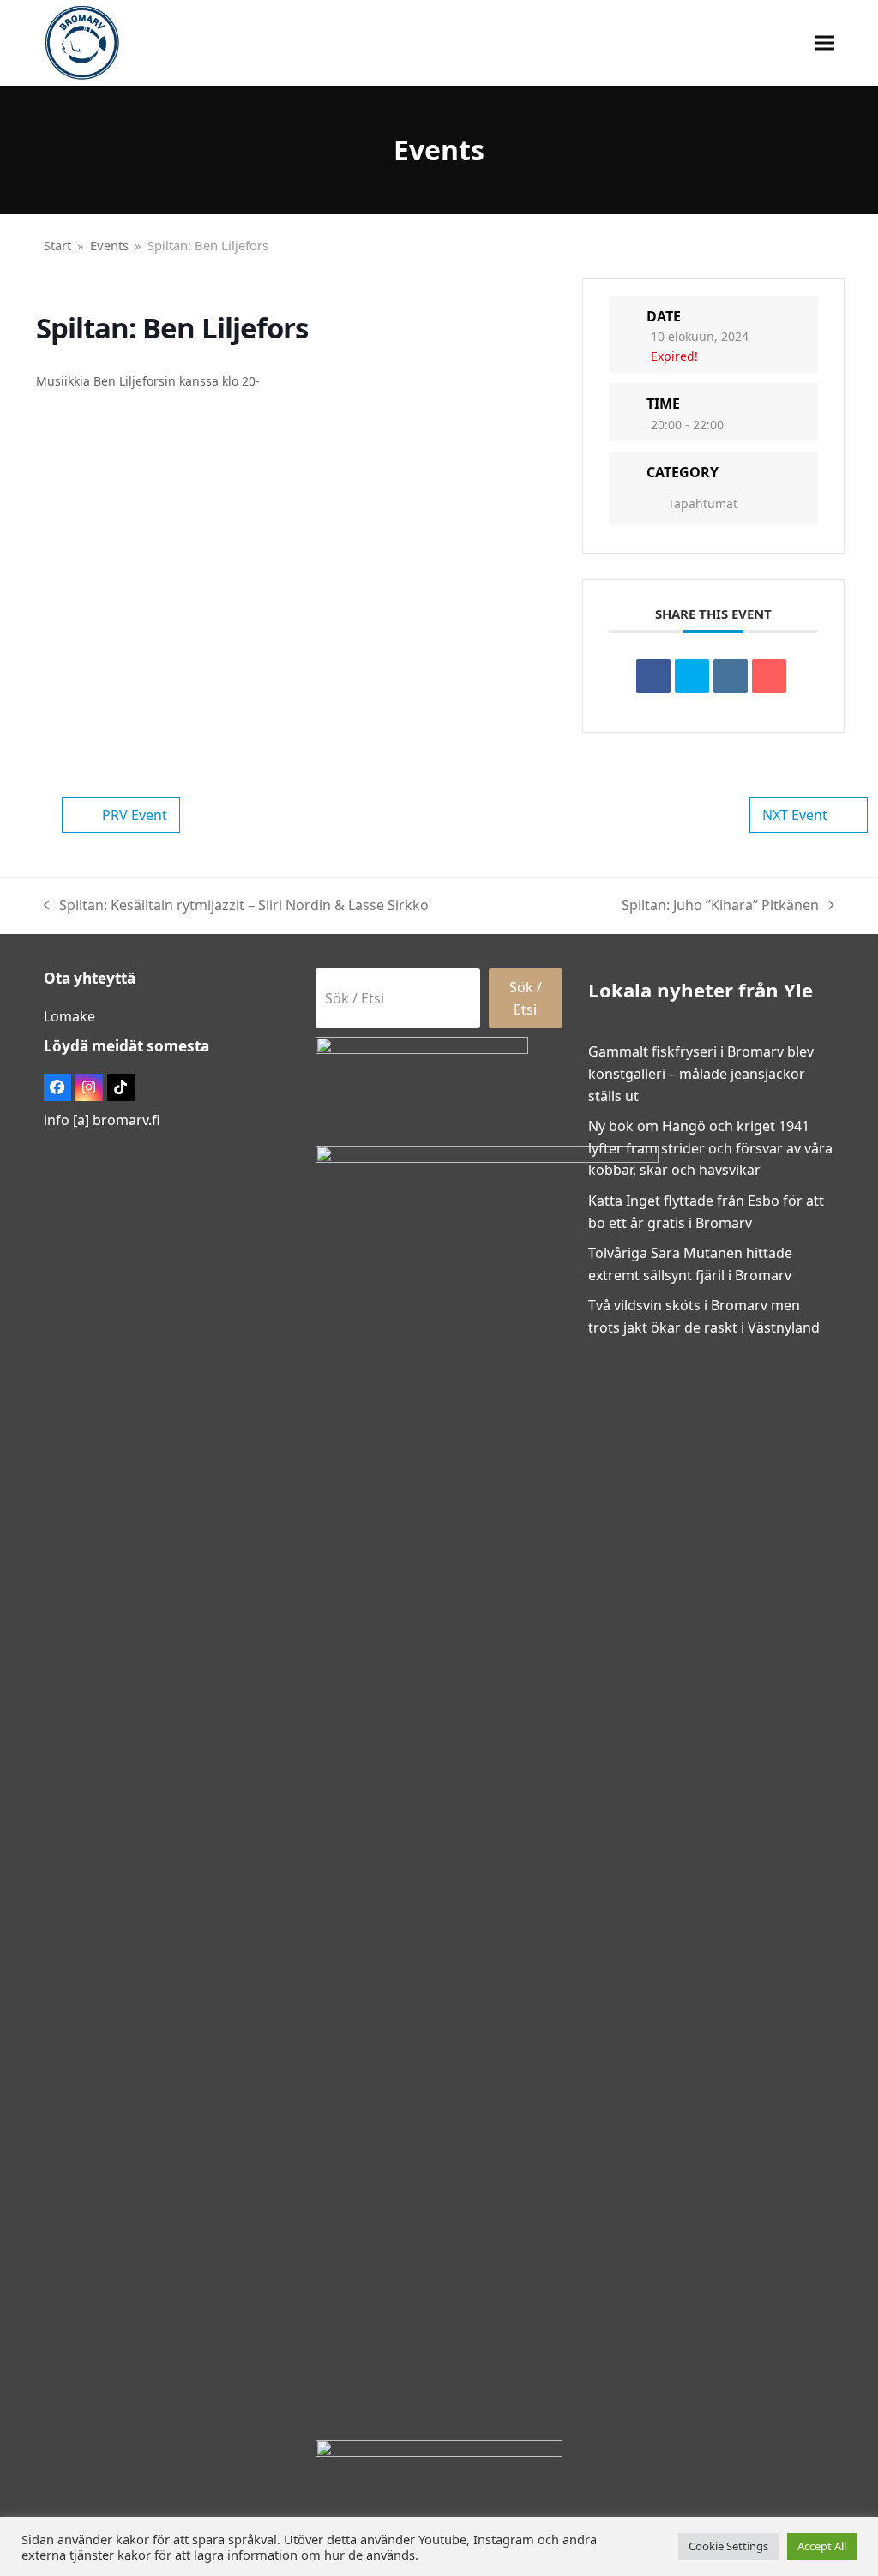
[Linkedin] (731, 676)
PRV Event (135, 815)
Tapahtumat (703, 503)
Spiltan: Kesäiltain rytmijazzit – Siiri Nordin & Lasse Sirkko (236, 906)
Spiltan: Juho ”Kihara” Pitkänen (720, 906)
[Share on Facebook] (653, 676)
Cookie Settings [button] (728, 2546)
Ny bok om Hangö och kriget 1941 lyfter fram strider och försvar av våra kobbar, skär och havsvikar (710, 1148)
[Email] (769, 676)
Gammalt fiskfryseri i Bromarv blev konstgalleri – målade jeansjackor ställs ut (701, 1073)
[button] (825, 43)
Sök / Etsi (526, 998)
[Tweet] (692, 676)
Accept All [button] (822, 2546)
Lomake (69, 1016)
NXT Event (795, 815)
